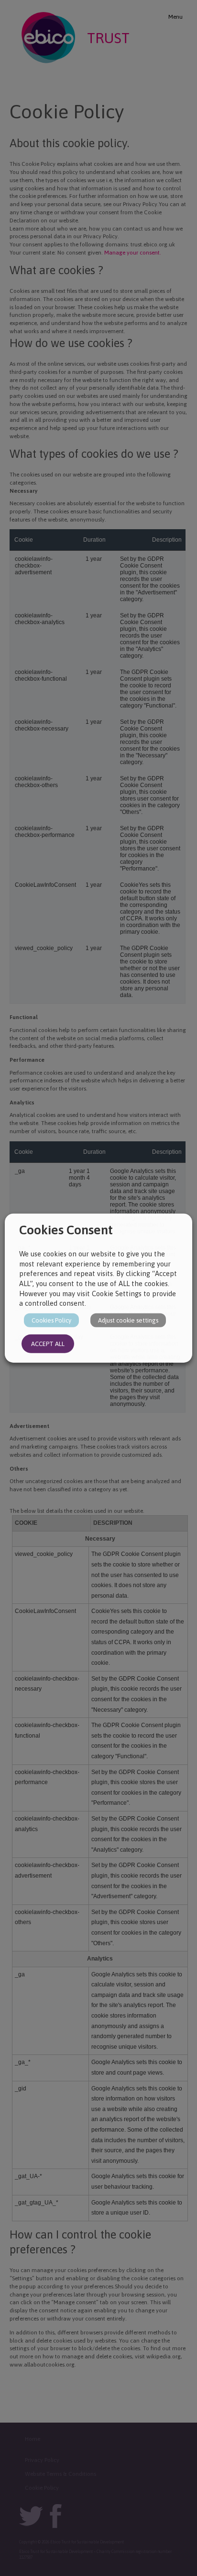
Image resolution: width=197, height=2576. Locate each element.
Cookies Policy (51, 1320)
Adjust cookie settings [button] (128, 1320)
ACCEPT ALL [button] (48, 1343)
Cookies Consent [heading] (66, 1230)
